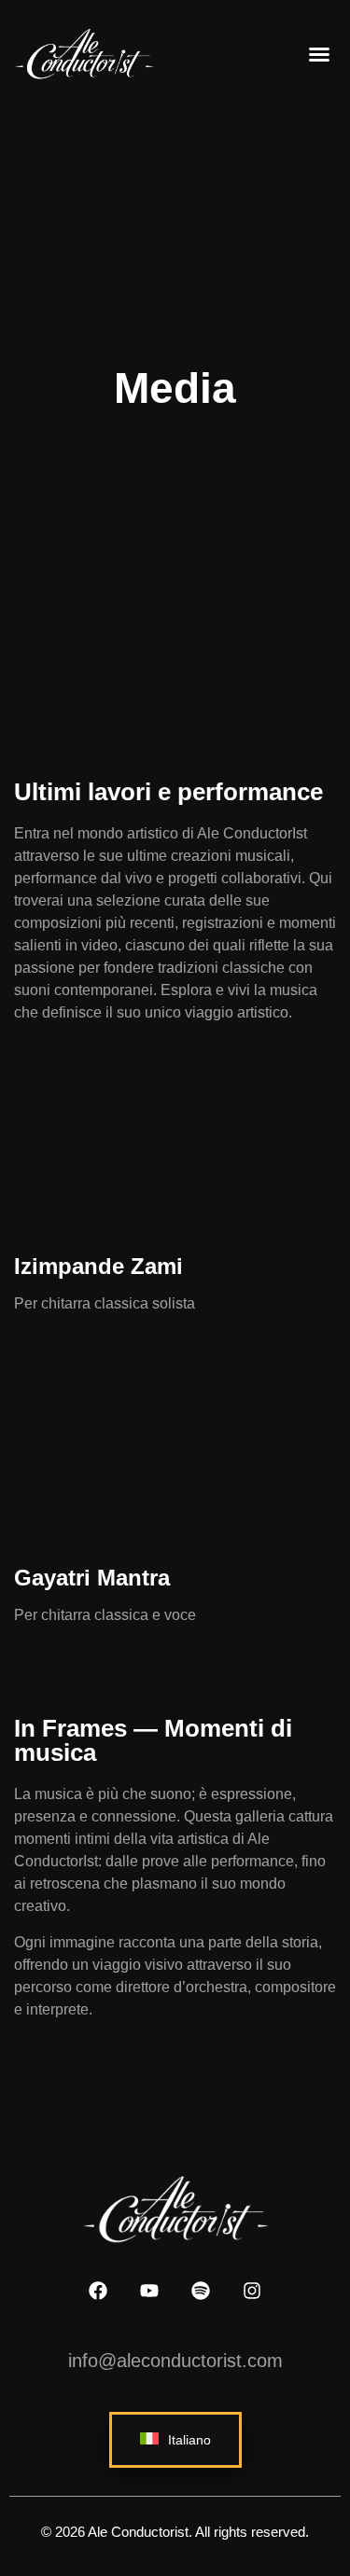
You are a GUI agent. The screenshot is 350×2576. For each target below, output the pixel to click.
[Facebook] (98, 2291)
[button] (319, 54)
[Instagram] (252, 2291)
